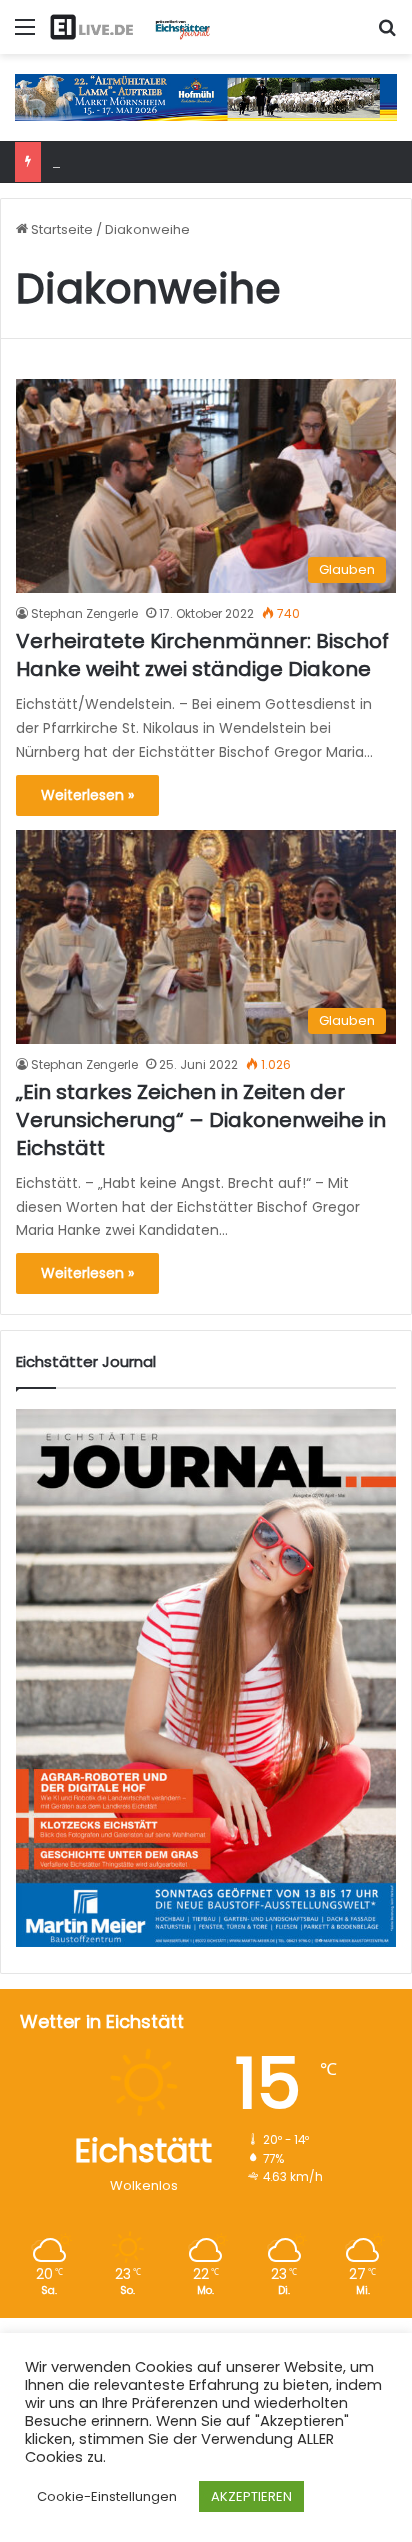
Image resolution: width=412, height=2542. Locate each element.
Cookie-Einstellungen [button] (107, 2496)
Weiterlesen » (87, 795)
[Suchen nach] (387, 34)
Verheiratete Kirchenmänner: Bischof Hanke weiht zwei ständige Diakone (202, 655)
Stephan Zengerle (84, 613)
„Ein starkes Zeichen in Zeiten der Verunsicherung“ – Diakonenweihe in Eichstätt (201, 1120)
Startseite (60, 229)
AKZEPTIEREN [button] (251, 2496)
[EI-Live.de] (130, 27)
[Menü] (25, 34)
